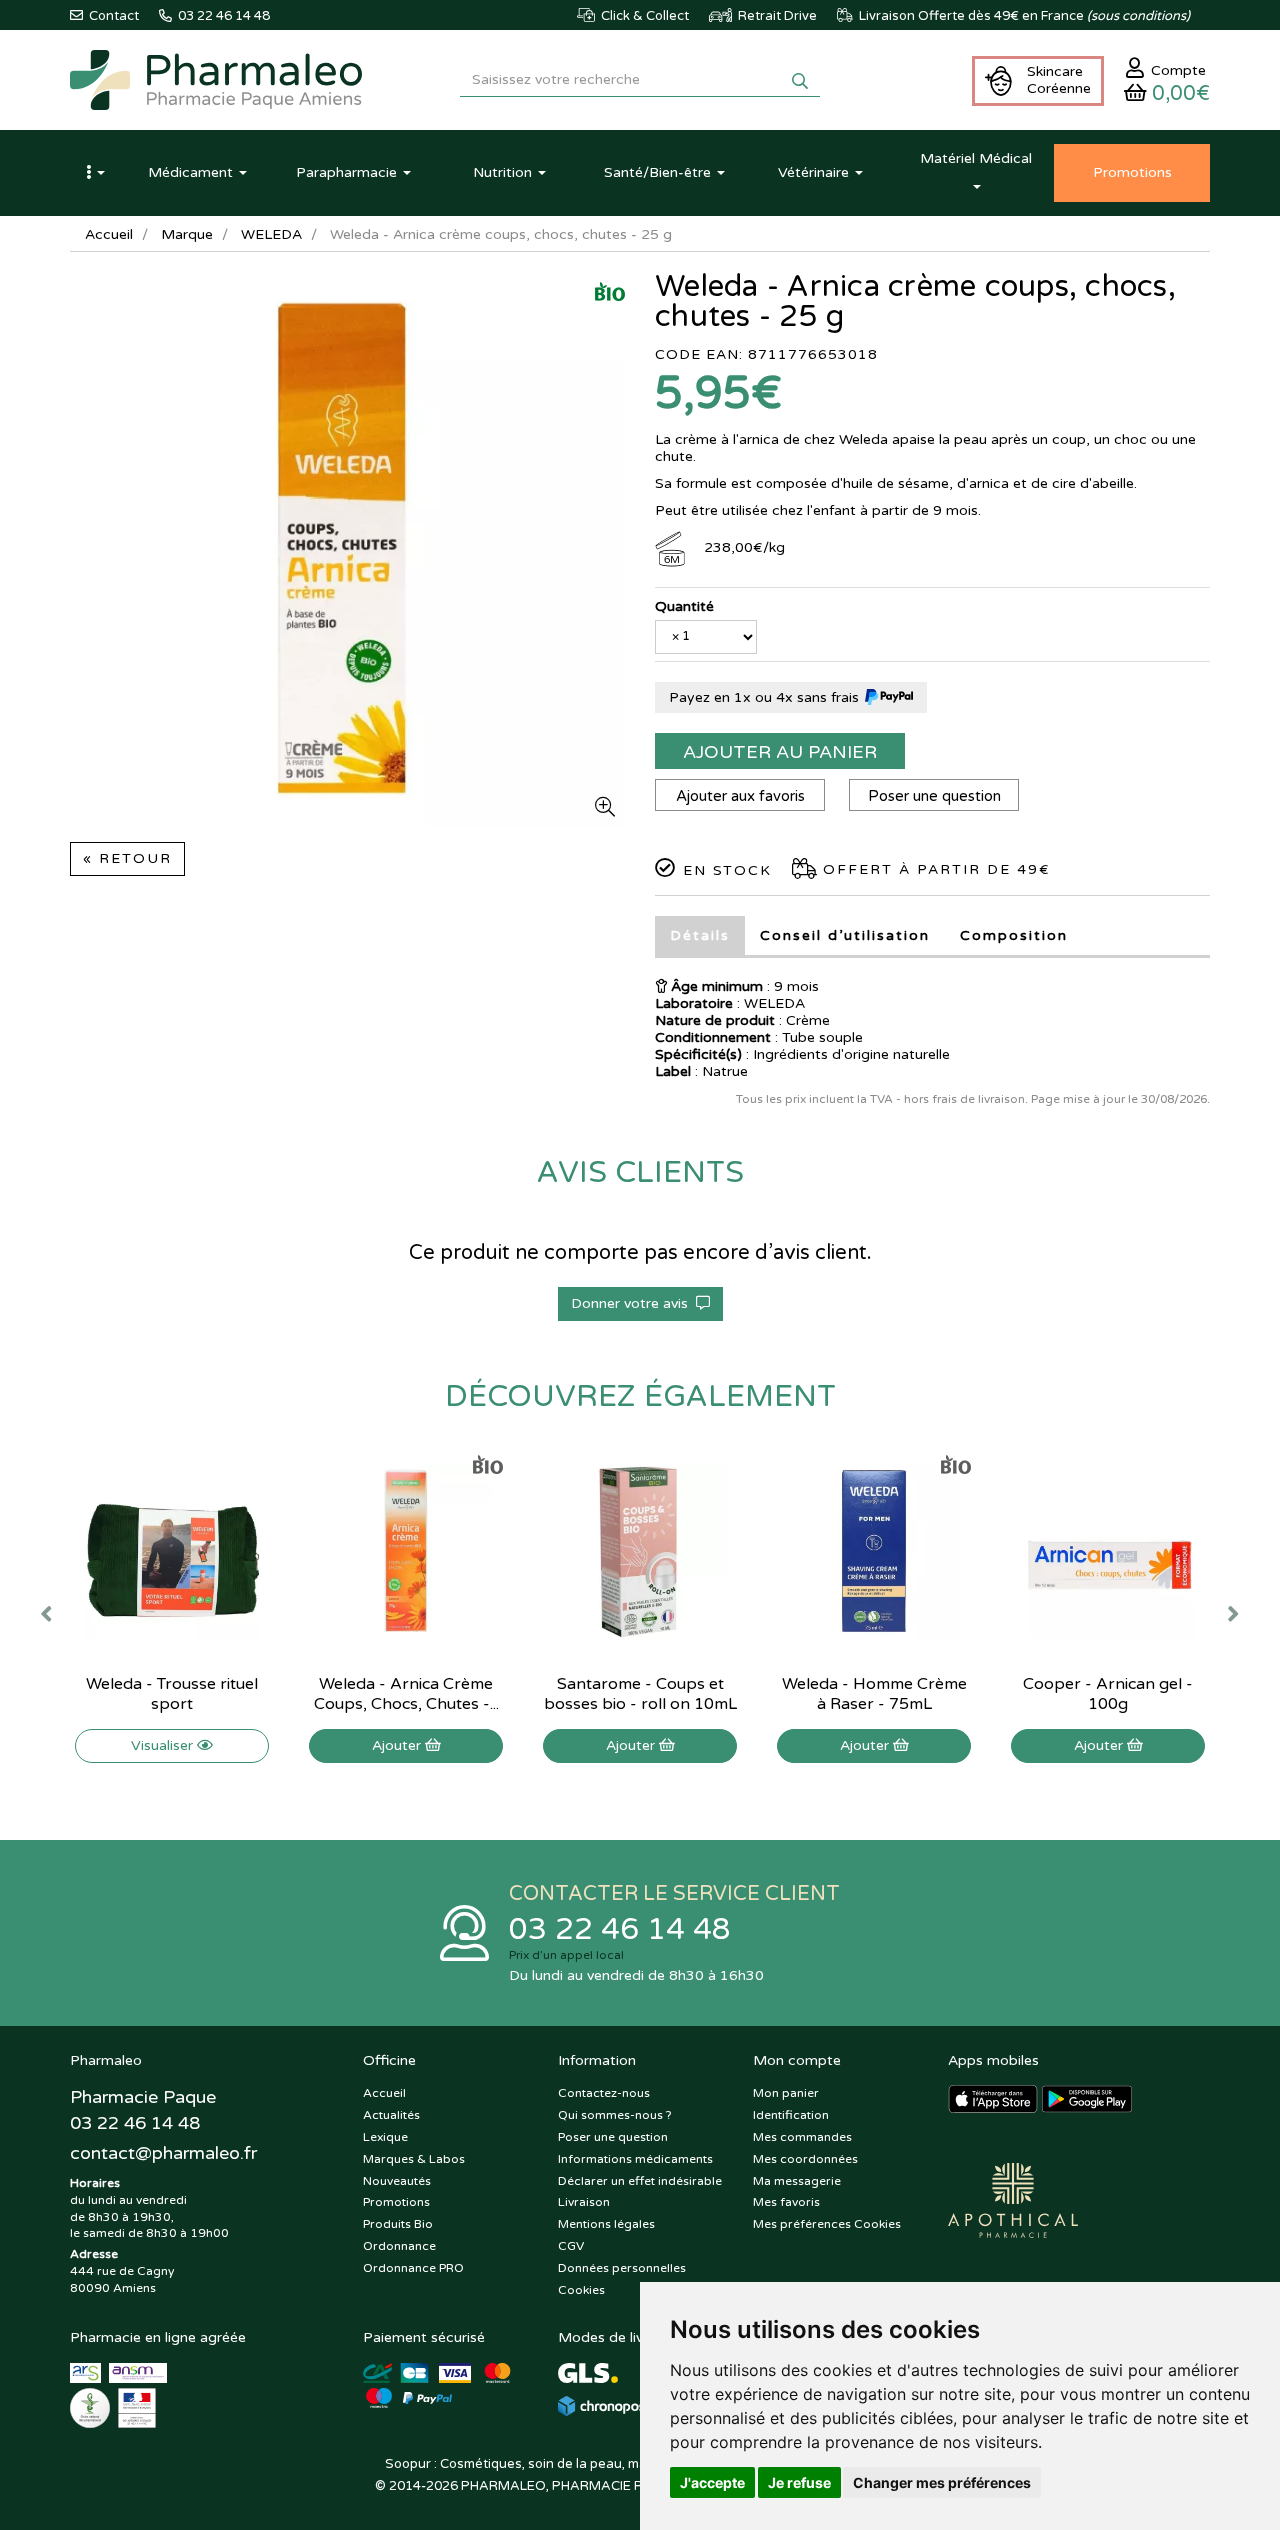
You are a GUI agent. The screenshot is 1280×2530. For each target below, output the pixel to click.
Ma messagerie (797, 2181)
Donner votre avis (633, 1303)
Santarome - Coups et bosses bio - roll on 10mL (640, 1694)
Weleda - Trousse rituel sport (172, 1694)
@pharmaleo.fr (163, 2153)
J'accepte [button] (712, 2482)
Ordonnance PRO (413, 2268)
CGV (571, 2246)
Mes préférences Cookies (827, 2224)
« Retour (127, 858)
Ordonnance (399, 2246)
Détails (700, 935)
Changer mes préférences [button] (942, 2482)
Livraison (584, 2202)
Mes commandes (802, 2137)
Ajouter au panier (780, 752)
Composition (1014, 935)
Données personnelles (622, 2268)
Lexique (385, 2137)
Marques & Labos (414, 2159)
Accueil (109, 234)
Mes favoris (786, 2202)
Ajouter (398, 1745)
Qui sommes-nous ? (615, 2115)
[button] (95, 173)
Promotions (396, 2202)
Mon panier (786, 2093)
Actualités (391, 2115)
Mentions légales (606, 2224)
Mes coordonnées (805, 2159)
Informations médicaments (635, 2159)
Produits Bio (398, 2224)
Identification (791, 2115)
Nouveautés (397, 2181)
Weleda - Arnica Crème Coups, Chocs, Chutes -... (406, 1694)
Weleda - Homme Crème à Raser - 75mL (874, 1694)
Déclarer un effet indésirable (640, 2181)
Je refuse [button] (799, 2482)
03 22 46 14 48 (620, 1929)
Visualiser (164, 1745)
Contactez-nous (604, 2093)
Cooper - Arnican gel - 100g (1108, 1694)
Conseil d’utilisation (845, 935)
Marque (187, 234)
